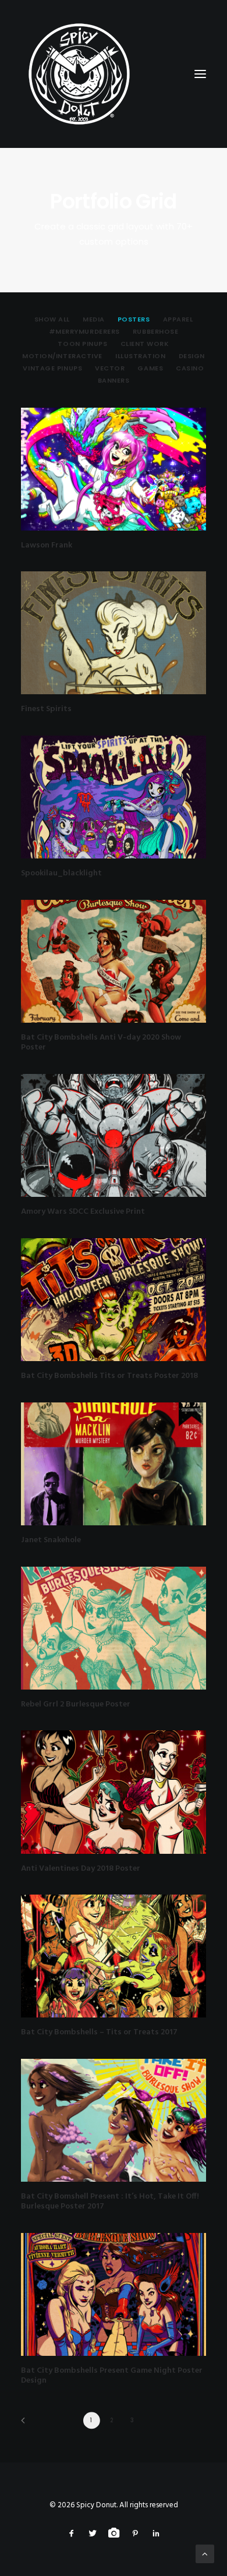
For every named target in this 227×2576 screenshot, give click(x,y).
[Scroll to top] (205, 2554)
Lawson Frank (47, 545)
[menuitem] (52, 319)
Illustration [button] (141, 356)
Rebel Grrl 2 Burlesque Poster (76, 1704)
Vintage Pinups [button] (52, 368)
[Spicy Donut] (114, 74)
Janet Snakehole (51, 1540)
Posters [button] (134, 319)
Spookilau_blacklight (61, 873)
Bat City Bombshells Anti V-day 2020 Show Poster (101, 1043)
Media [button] (94, 319)
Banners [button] (114, 380)
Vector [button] (110, 368)
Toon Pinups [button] (82, 344)
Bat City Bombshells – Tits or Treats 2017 (99, 2032)
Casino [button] (190, 368)
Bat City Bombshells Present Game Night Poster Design (112, 2376)
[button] (114, 469)
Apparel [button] (178, 319)
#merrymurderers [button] (84, 331)
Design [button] (192, 356)
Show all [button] (52, 319)
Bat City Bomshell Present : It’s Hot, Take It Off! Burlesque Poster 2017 (110, 2202)
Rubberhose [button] (156, 331)
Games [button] (150, 368)
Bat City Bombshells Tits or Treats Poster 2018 (109, 1376)
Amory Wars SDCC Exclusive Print (83, 1212)
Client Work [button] (145, 344)
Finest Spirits (46, 709)
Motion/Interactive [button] (62, 356)
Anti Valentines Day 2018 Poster (81, 1869)
